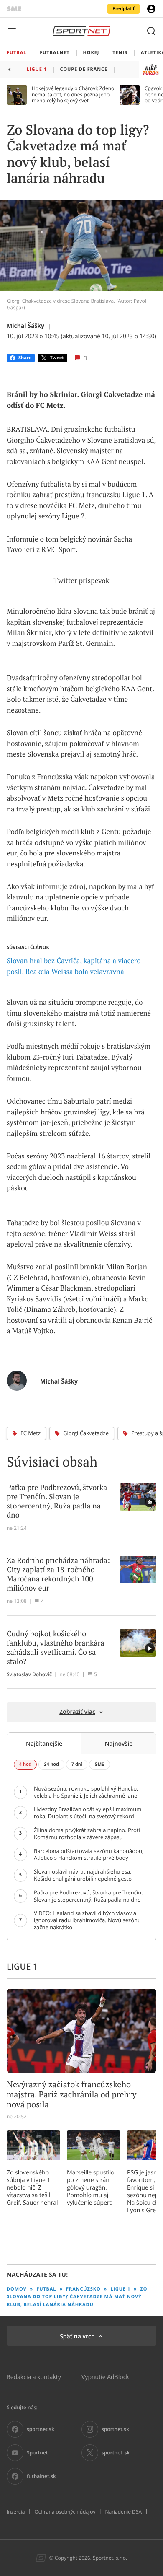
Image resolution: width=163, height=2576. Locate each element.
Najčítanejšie (44, 1743)
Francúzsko (83, 2289)
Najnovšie (119, 1743)
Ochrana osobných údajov (65, 2512)
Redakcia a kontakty (34, 2377)
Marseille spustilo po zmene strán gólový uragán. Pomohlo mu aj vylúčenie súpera (91, 2187)
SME (99, 1765)
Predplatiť (124, 9)
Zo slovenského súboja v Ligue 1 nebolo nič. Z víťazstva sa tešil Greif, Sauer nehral (32, 2187)
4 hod (25, 1765)
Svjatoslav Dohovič (29, 1674)
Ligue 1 (120, 2289)
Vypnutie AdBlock (105, 2377)
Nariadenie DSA (123, 2512)
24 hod (51, 1765)
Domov (17, 2289)
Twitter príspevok (82, 581)
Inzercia (16, 2512)
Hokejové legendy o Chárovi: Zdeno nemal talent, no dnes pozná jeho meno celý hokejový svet (73, 95)
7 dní (77, 1765)
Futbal (46, 2289)
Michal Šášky (25, 326)
